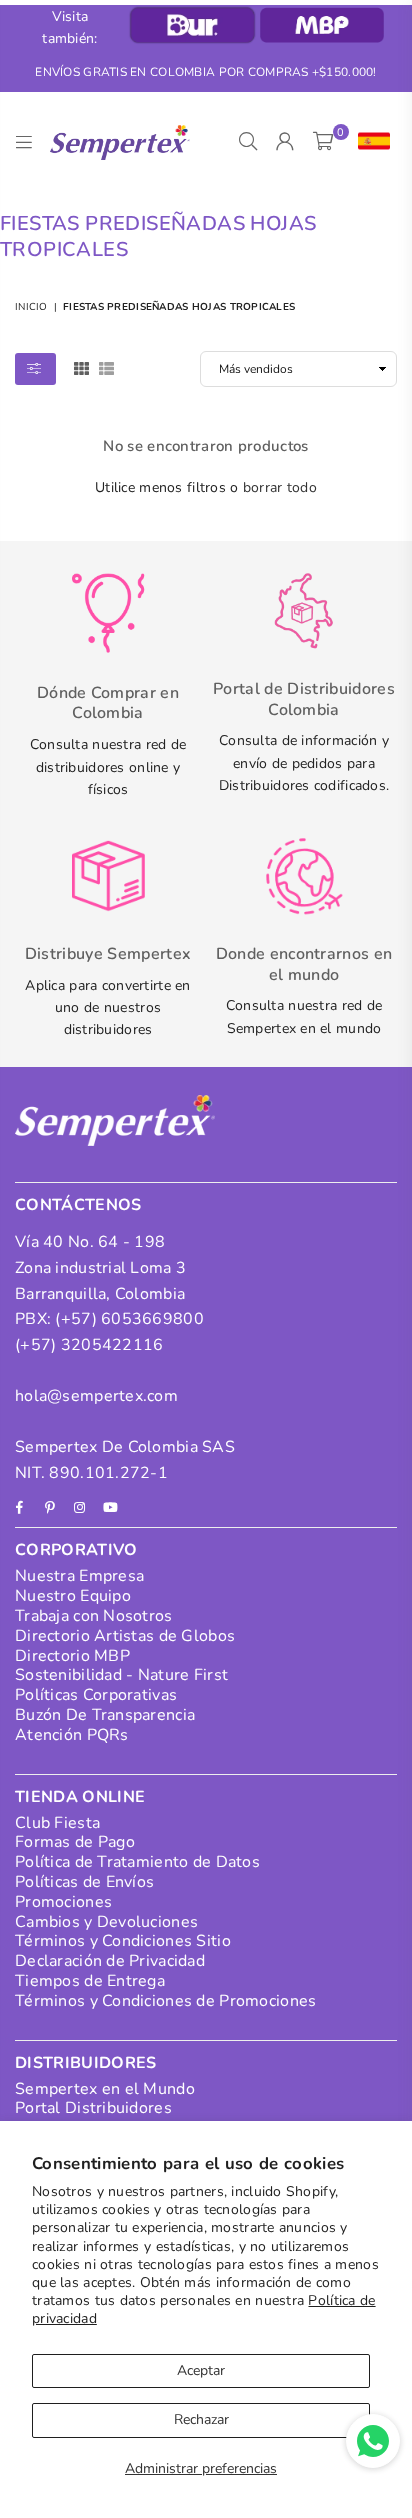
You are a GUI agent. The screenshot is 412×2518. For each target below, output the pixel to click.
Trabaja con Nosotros (94, 1616)
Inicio (31, 307)
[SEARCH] (248, 142)
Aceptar (201, 2370)
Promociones (63, 1902)
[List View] (106, 367)
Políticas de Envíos (84, 1882)
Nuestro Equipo (73, 1596)
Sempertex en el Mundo (105, 2089)
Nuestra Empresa (79, 1576)
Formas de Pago (75, 1842)
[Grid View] (81, 367)
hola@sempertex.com (96, 1396)
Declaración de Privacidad (110, 1961)
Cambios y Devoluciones (106, 1922)
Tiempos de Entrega (90, 1981)
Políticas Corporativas (96, 1695)
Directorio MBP (72, 1656)
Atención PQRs (72, 1735)
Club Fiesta (57, 1823)
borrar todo (280, 487)
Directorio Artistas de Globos (125, 1636)
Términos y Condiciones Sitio (123, 1941)
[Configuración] (369, 142)
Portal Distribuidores (93, 2108)
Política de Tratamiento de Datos (137, 1862)
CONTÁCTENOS (78, 1205)
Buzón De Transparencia (105, 1715)
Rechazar (201, 2419)
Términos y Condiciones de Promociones (165, 2001)
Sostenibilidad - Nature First (121, 1675)
